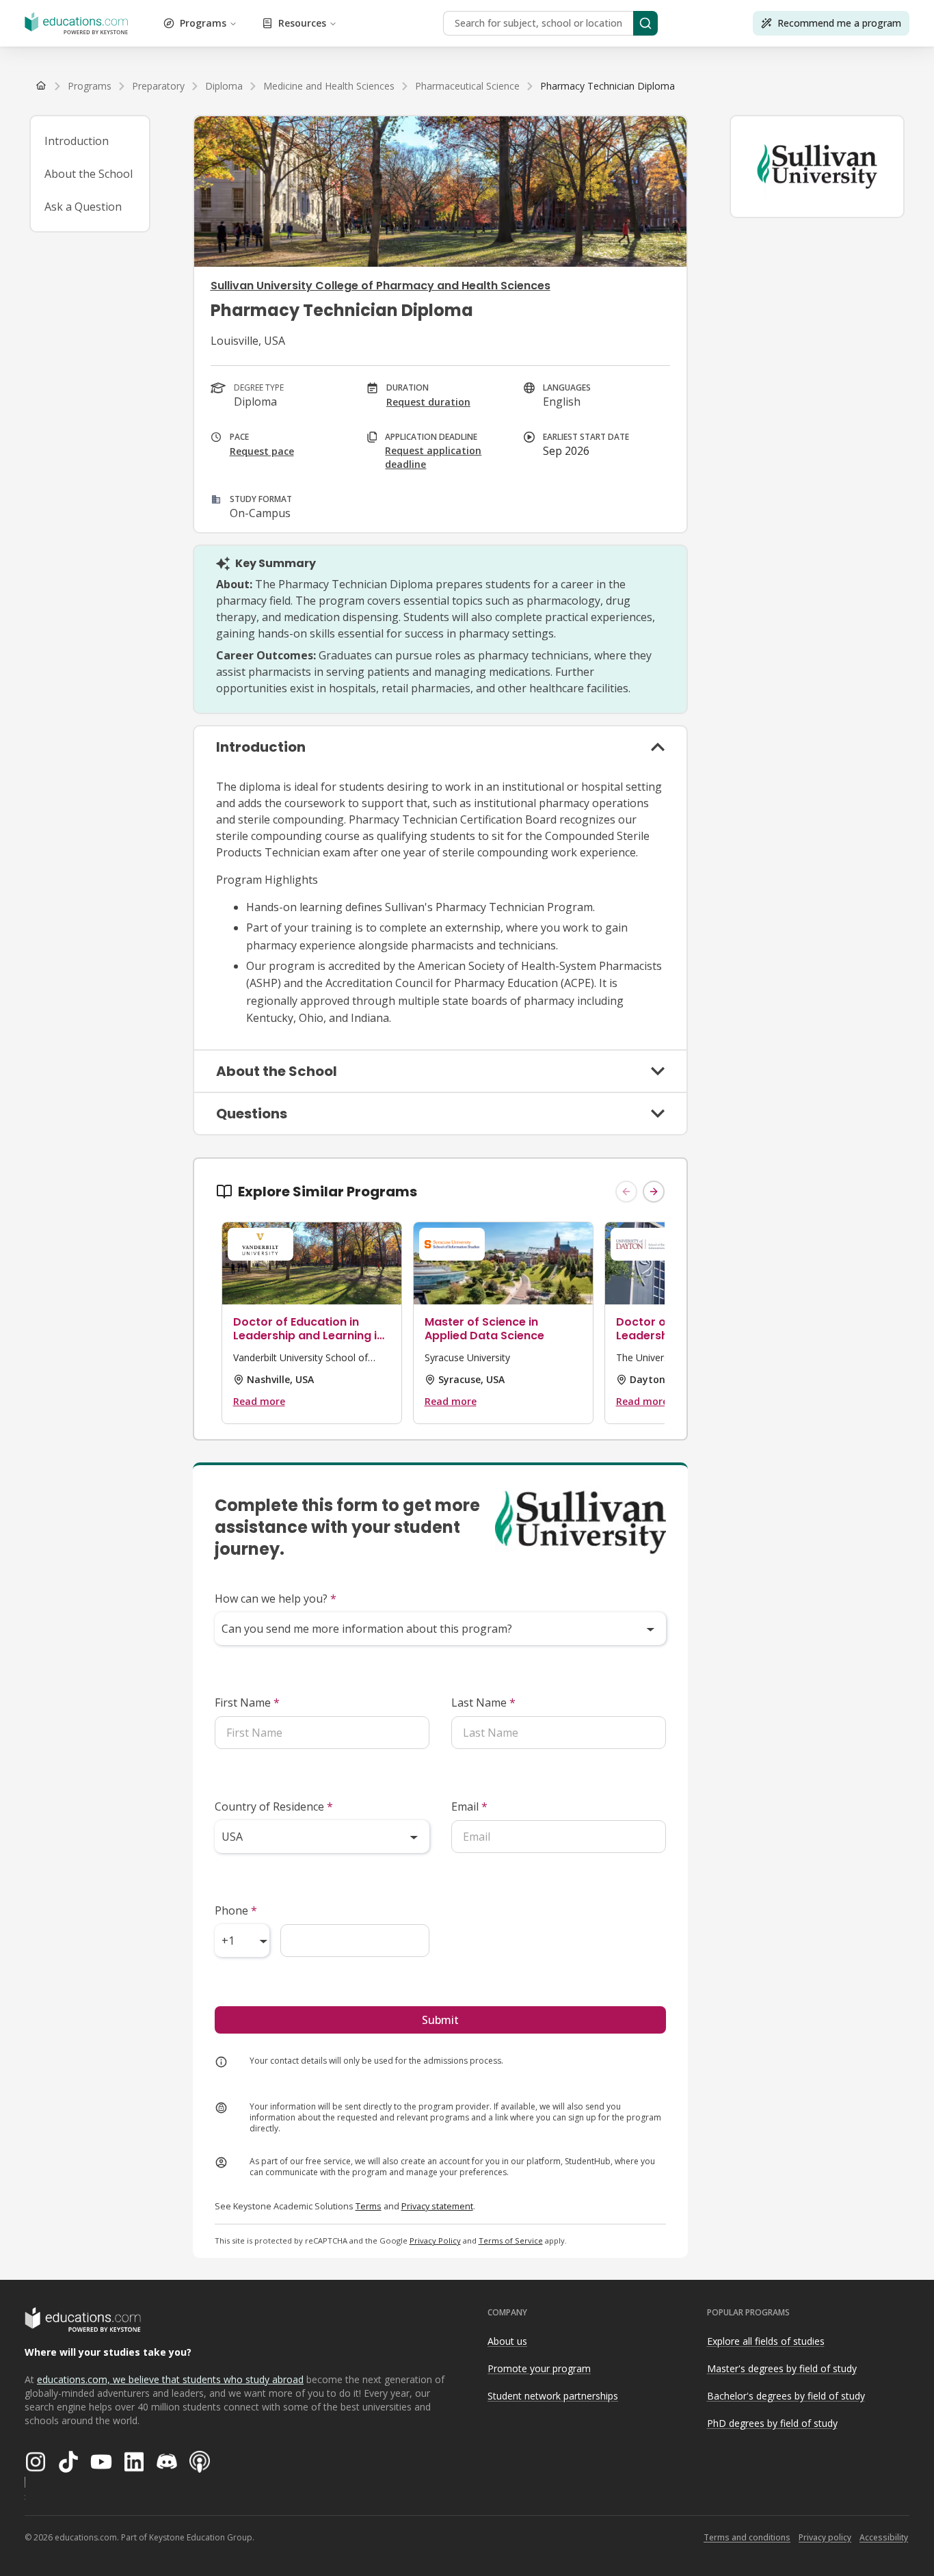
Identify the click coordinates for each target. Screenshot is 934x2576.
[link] (608, 86)
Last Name (483, 1703)
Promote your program (539, 2368)
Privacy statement (437, 2206)
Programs (203, 23)
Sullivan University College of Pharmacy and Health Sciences (381, 286)
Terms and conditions (747, 2537)
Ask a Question (83, 207)
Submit (440, 2020)
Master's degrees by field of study (782, 2368)
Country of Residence (274, 1806)
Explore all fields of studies (766, 2341)
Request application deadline (433, 457)
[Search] (645, 23)
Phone (236, 1910)
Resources (302, 23)
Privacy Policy (435, 2240)
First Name (247, 1703)
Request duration (428, 402)
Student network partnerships (553, 2396)
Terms (369, 2206)
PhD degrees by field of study (772, 2423)
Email (469, 1806)
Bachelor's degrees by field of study (786, 2396)
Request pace (262, 451)
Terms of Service (511, 2240)
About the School (89, 174)
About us (507, 2341)
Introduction (77, 141)
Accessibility (884, 2537)
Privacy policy (825, 2537)
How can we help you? (276, 1599)
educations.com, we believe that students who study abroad (170, 2379)
